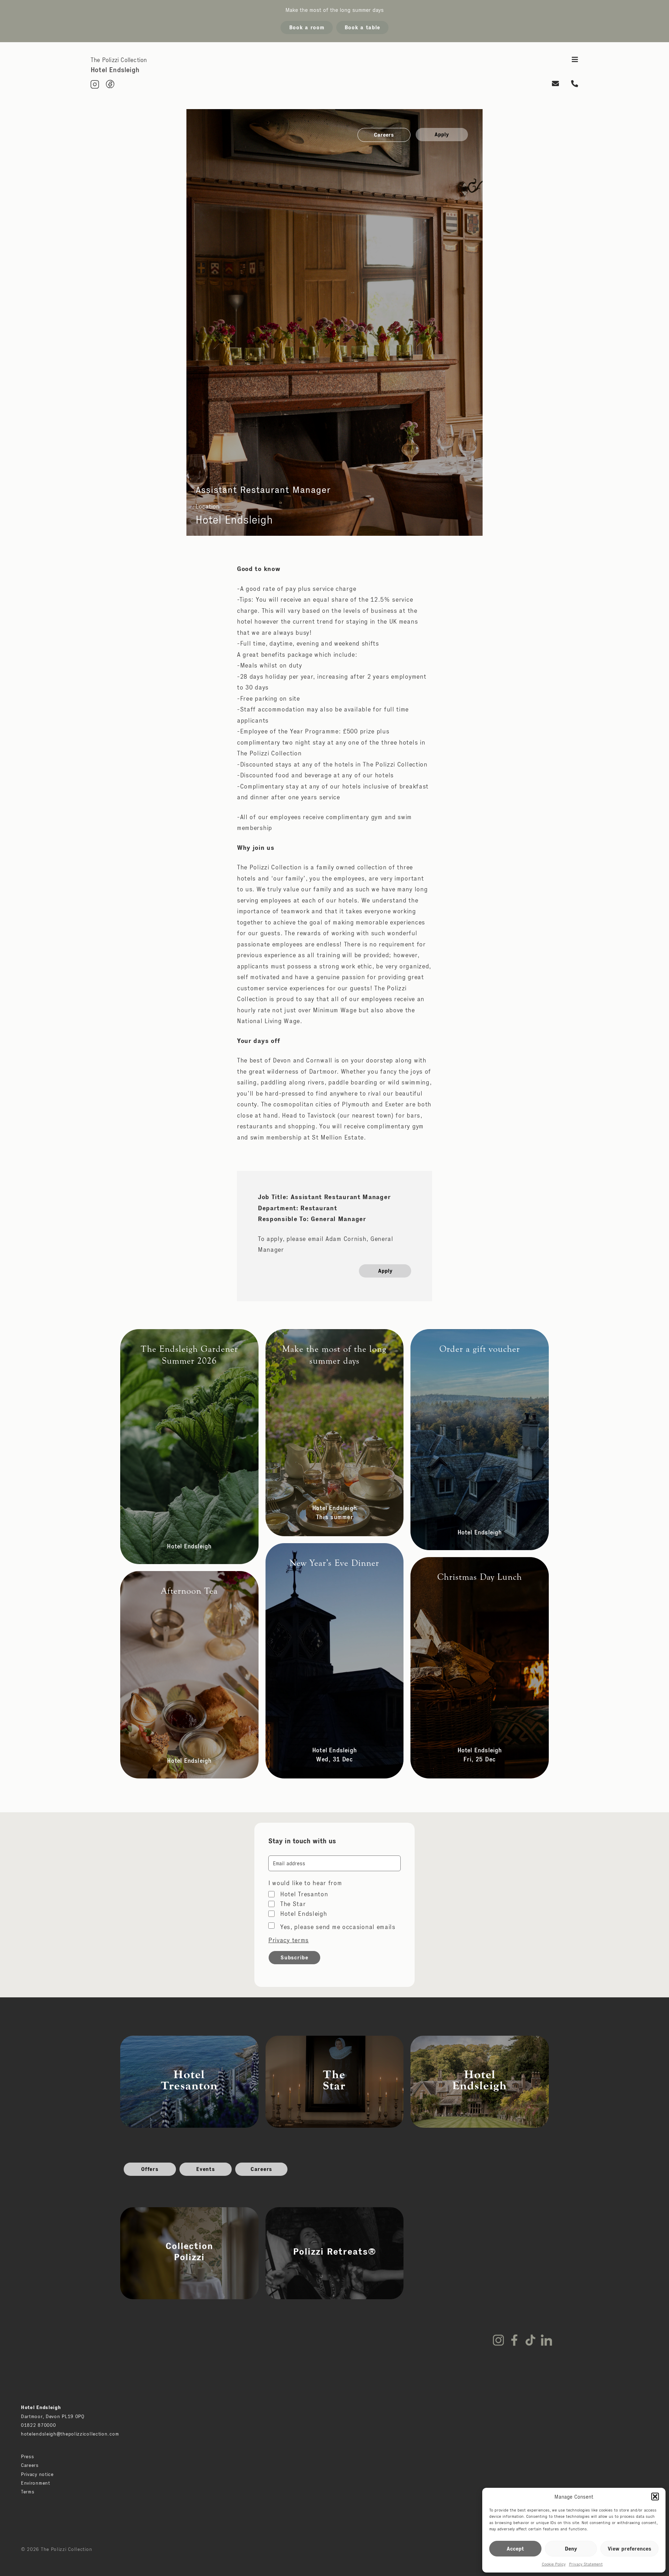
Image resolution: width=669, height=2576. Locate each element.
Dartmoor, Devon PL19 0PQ (53, 2416)
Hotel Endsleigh (304, 1914)
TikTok (530, 2340)
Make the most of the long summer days (334, 10)
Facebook (514, 2340)
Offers (150, 2169)
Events (205, 2169)
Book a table (362, 27)
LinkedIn (546, 2340)
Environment (36, 2483)
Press (28, 2456)
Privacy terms (289, 1940)
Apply (442, 134)
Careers (384, 135)
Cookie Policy (554, 2564)
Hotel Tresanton (304, 1894)
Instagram (498, 2340)
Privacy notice (37, 2474)
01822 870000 (38, 2425)
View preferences (629, 2549)
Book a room (307, 27)
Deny (571, 2549)
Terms (28, 2492)
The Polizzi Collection (119, 60)
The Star (293, 1904)
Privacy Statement (586, 2564)
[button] (655, 2497)
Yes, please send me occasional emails (338, 1927)
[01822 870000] (575, 84)
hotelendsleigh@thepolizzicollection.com (70, 2434)
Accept (515, 2549)
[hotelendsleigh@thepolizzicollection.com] (556, 84)
